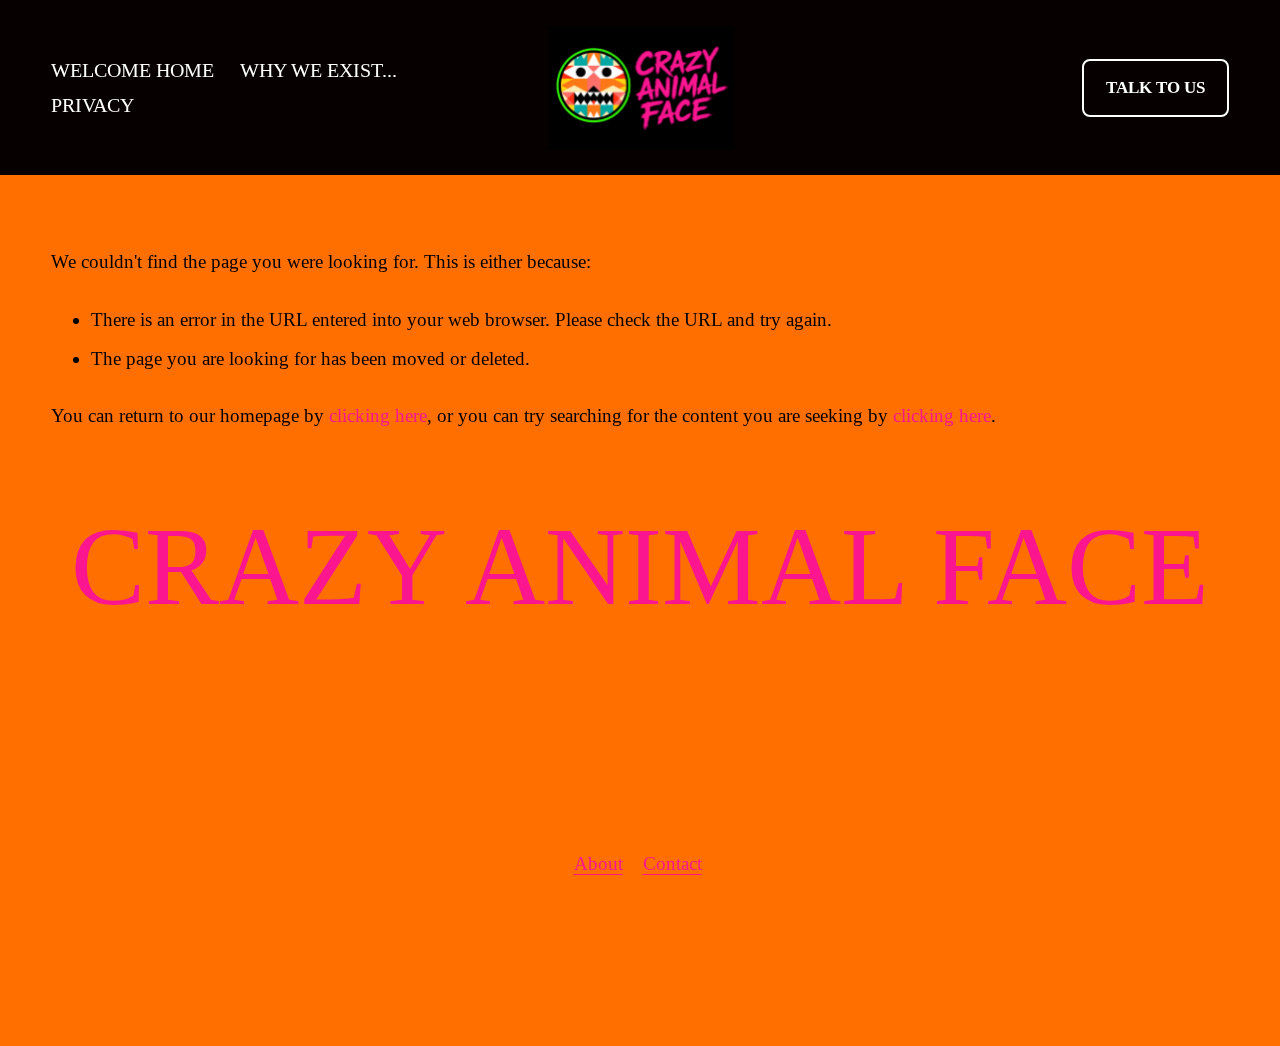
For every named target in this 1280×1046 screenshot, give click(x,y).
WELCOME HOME (132, 70)
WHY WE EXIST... (318, 70)
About (598, 863)
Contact (672, 863)
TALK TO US (1155, 87)
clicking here (378, 415)
